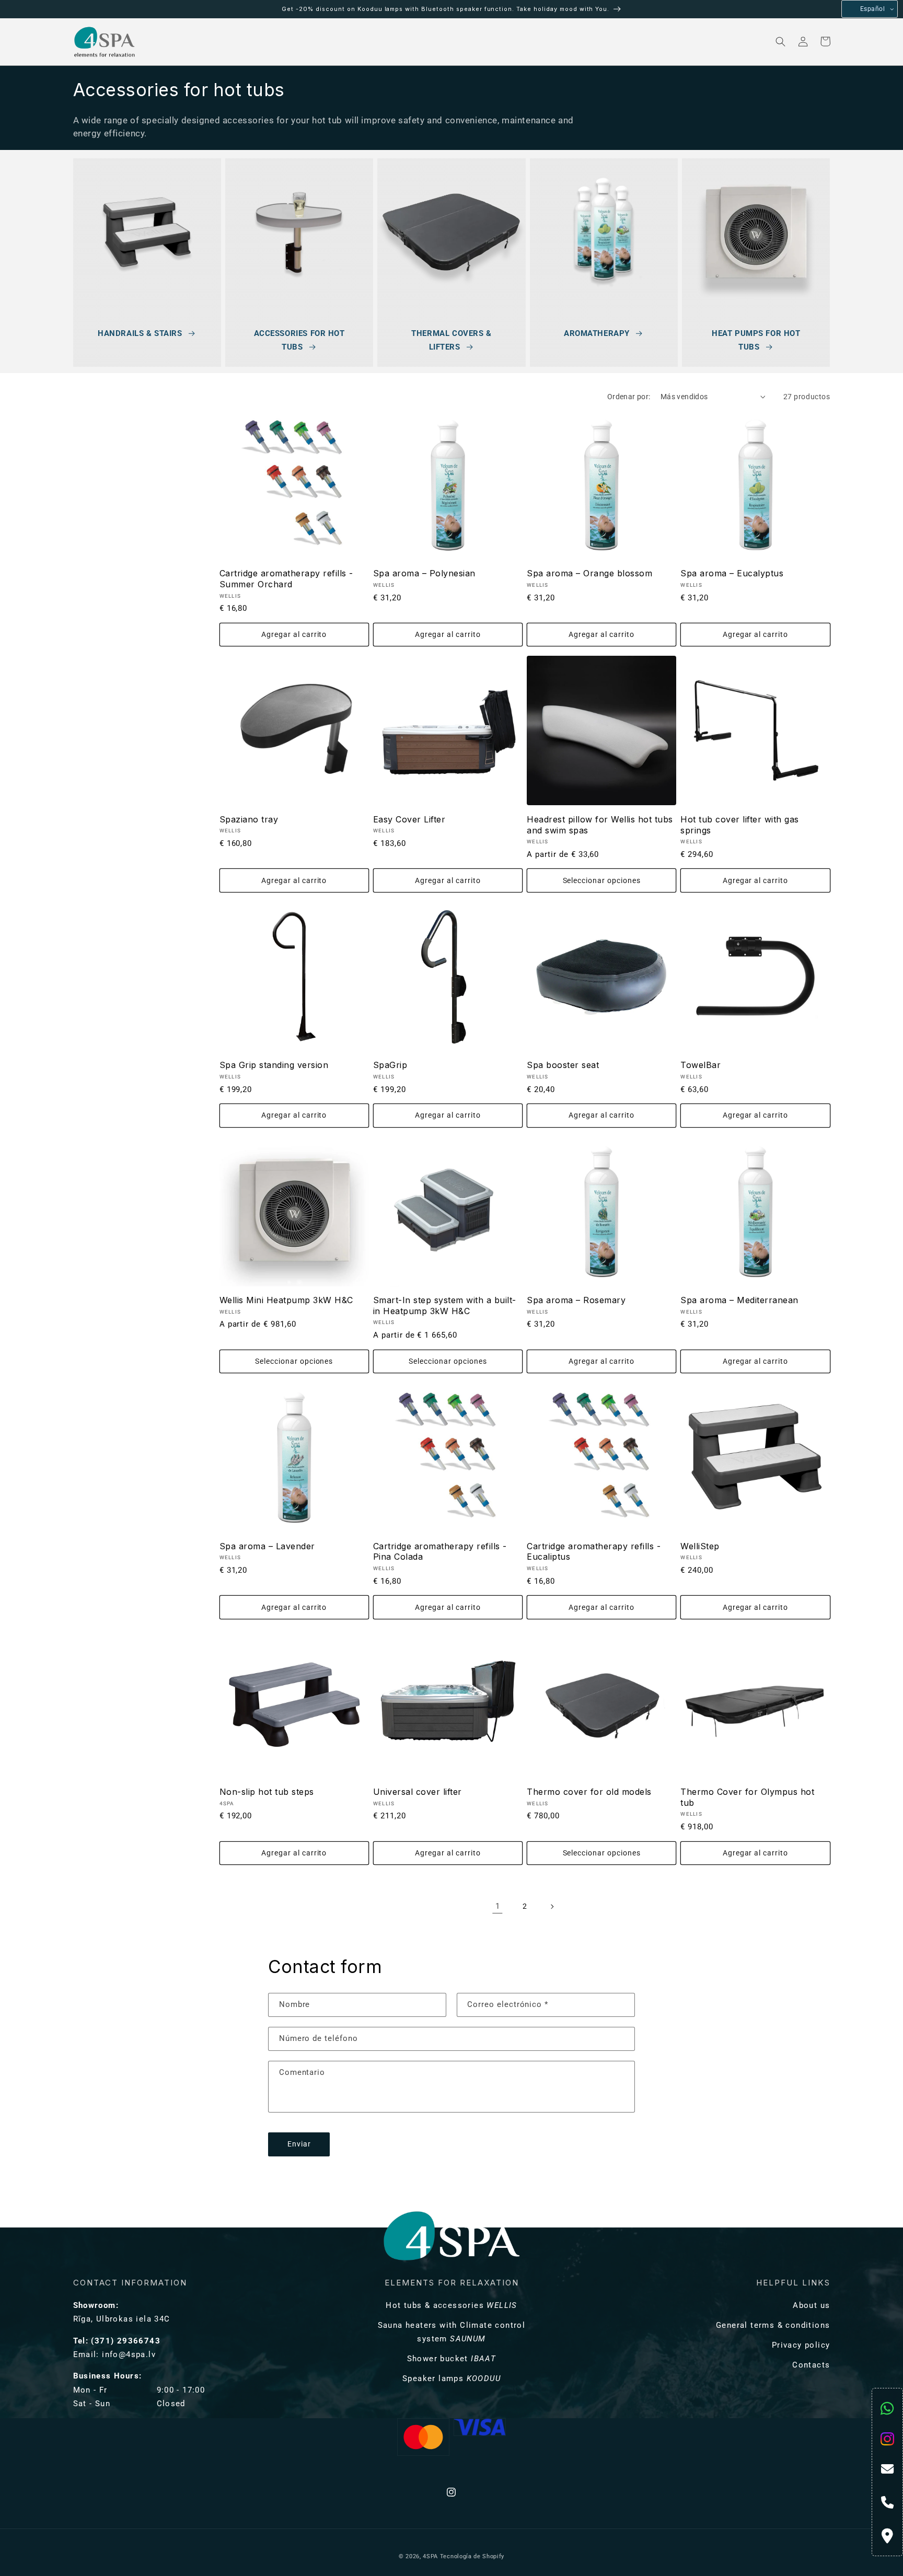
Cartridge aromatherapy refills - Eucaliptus (594, 1552)
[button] (181, 42)
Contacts (811, 2365)
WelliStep (700, 1546)
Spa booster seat (563, 1065)
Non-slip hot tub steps (267, 1792)
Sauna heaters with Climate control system (452, 2332)
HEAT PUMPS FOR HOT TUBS (756, 340)
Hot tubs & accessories (451, 2305)
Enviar (299, 2144)
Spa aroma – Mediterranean (739, 1300)
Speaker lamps (451, 2378)
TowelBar (701, 1065)
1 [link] (498, 1906)
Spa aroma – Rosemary (576, 1300)
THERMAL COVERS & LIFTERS (451, 340)
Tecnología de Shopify (472, 2556)
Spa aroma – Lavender (267, 1546)
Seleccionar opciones (602, 881)
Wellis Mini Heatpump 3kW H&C (286, 1300)
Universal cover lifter (418, 1792)
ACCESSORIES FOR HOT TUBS (299, 340)
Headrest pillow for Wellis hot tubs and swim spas (600, 825)
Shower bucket (452, 2359)
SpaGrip (390, 1065)
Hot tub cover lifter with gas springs (740, 825)
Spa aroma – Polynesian (424, 573)
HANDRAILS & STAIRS (140, 333)
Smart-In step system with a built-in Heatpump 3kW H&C (445, 1306)
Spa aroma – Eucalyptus (732, 573)
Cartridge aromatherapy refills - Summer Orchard (286, 579)
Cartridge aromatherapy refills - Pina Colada (440, 1552)
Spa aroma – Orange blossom (589, 573)
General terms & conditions (773, 2325)
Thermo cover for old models (589, 1792)
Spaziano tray (249, 819)
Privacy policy (801, 2345)
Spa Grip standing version (274, 1065)
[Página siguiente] (552, 1906)
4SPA (430, 2556)
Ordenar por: (629, 397)
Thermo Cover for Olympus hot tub (747, 1797)
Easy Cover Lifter (409, 819)
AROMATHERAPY (597, 333)
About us (811, 2305)
